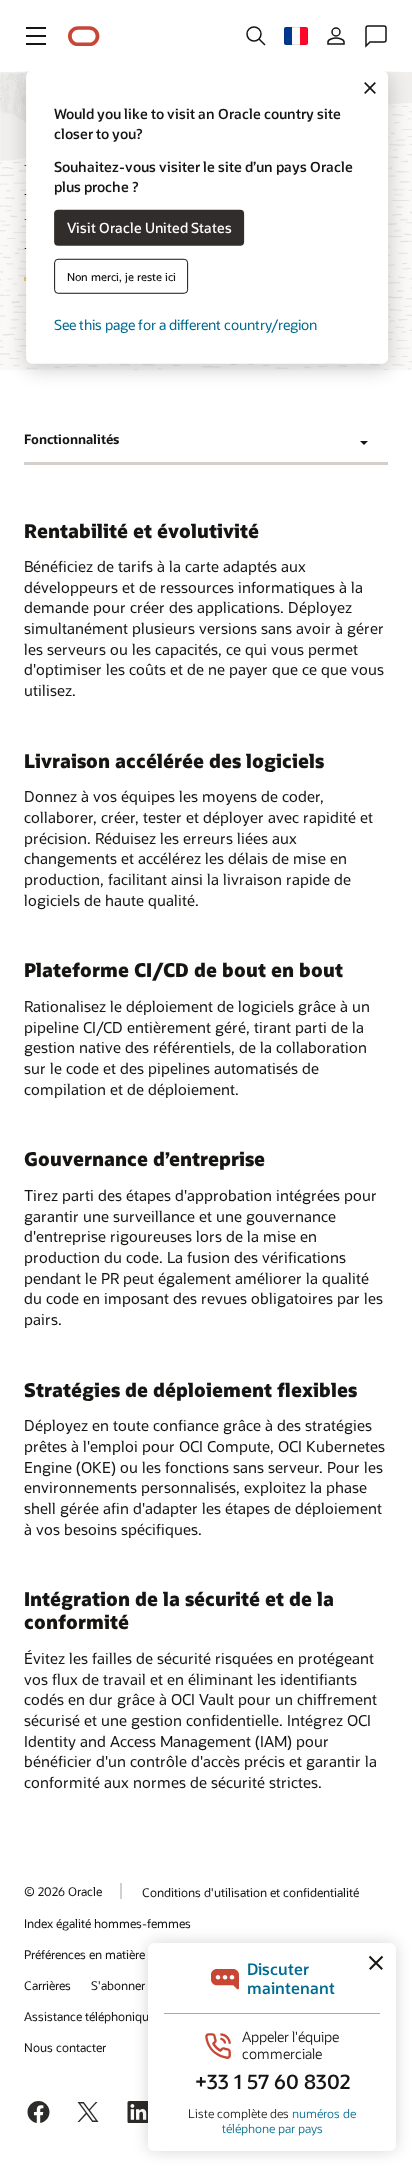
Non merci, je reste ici (121, 275)
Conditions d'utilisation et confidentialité (250, 1892)
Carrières (47, 1985)
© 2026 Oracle (63, 1891)
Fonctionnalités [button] (71, 439)
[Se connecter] (336, 36)
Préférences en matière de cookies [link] (114, 1954)
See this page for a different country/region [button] (185, 323)
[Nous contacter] (376, 36)
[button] (36, 36)
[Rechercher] (256, 36)
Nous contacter (65, 2047)
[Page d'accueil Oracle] (84, 36)
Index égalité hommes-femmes (107, 1923)
